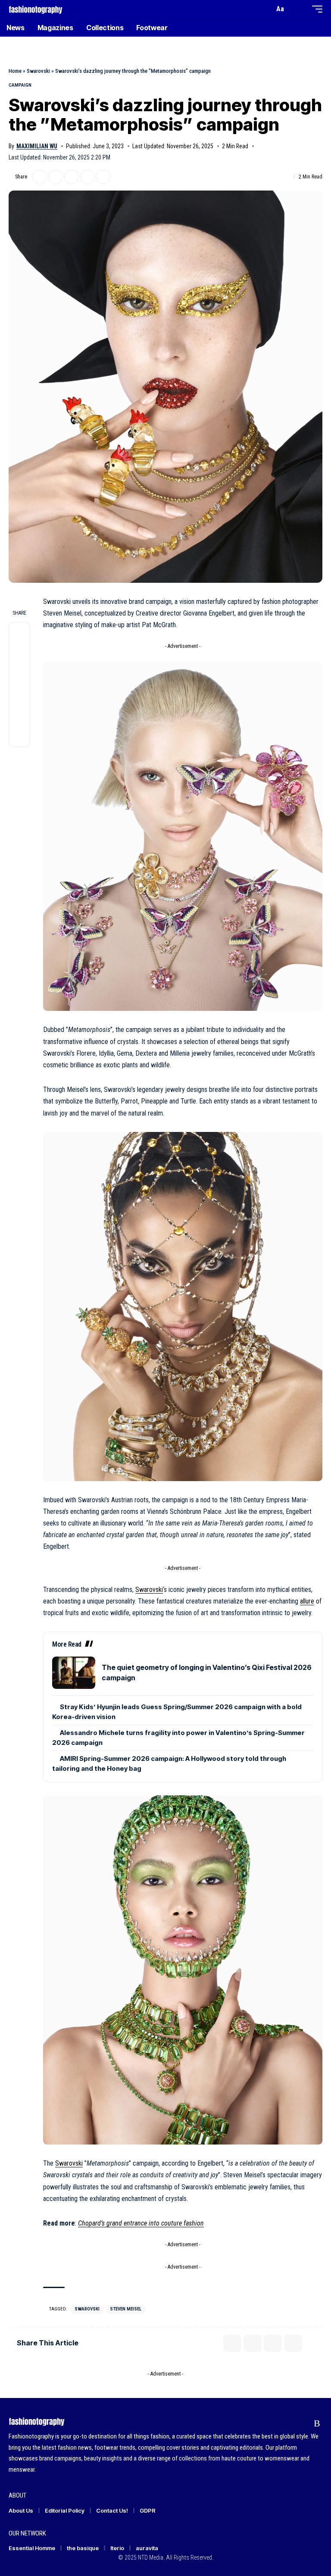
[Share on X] (40, 177)
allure (307, 1601)
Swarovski (38, 71)
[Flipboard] (301, 2423)
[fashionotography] (36, 9)
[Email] (72, 177)
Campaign (20, 85)
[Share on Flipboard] (56, 177)
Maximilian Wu (37, 146)
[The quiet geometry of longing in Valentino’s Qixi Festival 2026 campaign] (74, 1673)
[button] (265, 9)
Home (15, 71)
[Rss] (317, 2423)
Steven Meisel (126, 2309)
